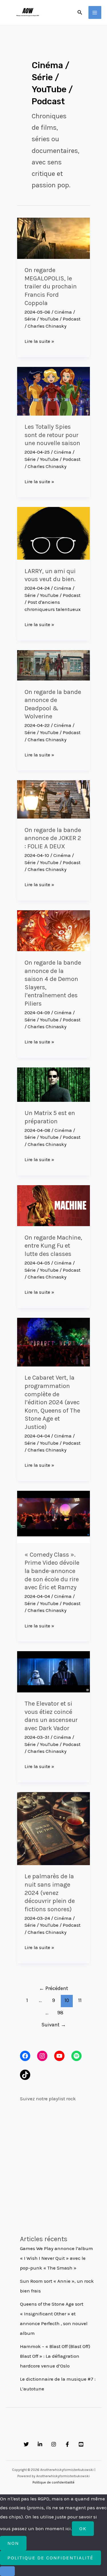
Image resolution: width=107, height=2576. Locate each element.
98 (60, 2013)
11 (80, 2000)
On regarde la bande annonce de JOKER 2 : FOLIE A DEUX (53, 838)
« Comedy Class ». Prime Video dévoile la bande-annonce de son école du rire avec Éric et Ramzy (52, 1571)
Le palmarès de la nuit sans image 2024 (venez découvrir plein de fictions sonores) (50, 1893)
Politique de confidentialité (53, 2482)
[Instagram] (54, 2444)
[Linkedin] (40, 2444)
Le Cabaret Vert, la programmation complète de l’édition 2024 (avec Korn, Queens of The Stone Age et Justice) (52, 1402)
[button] (80, 13)
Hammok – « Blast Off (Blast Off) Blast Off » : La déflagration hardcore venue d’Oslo (55, 2356)
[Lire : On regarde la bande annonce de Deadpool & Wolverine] (53, 665)
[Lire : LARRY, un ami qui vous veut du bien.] (53, 533)
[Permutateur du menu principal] (95, 13)
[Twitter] (26, 2444)
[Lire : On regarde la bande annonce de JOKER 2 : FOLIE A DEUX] (53, 799)
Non (13, 2543)
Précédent (54, 1988)
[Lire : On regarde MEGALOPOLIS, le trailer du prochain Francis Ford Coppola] (53, 238)
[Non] (7, 2571)
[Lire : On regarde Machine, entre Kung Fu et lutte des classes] (53, 1205)
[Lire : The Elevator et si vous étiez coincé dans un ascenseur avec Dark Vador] (53, 1671)
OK (83, 2528)
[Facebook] (67, 2444)
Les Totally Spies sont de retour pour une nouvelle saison (52, 435)
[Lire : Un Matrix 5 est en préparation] (53, 1084)
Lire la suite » (39, 342)
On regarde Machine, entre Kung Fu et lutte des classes (53, 1246)
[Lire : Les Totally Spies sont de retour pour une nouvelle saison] (53, 391)
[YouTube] (81, 2444)
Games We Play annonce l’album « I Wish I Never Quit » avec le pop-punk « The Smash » (56, 2258)
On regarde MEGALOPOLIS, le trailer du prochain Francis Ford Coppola (51, 286)
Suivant (54, 2025)
